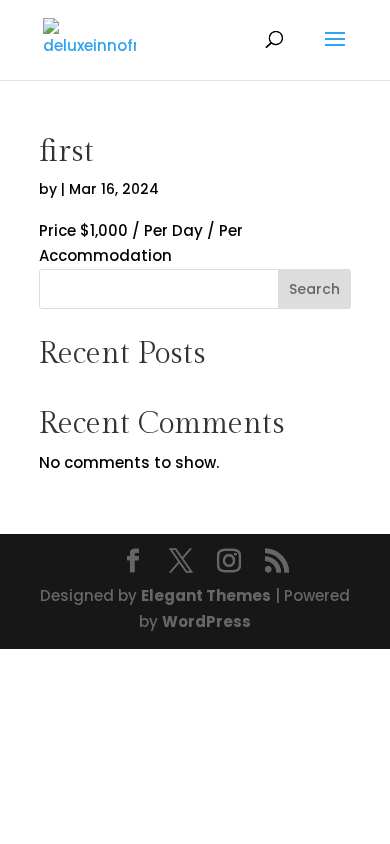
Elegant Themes (206, 595)
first (66, 152)
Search (314, 289)
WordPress (206, 621)
